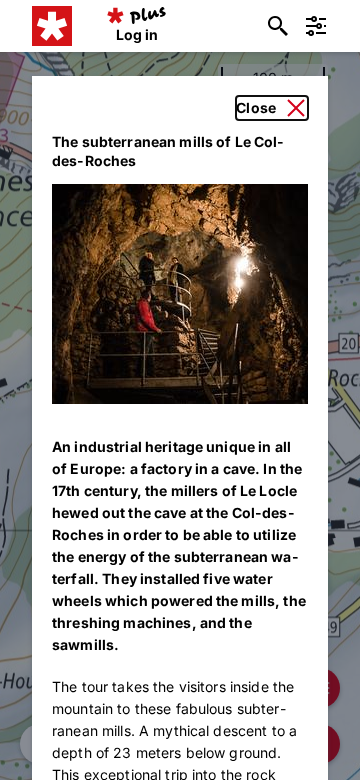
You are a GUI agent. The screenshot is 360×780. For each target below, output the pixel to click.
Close (256, 107)
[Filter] (316, 26)
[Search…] (278, 26)
